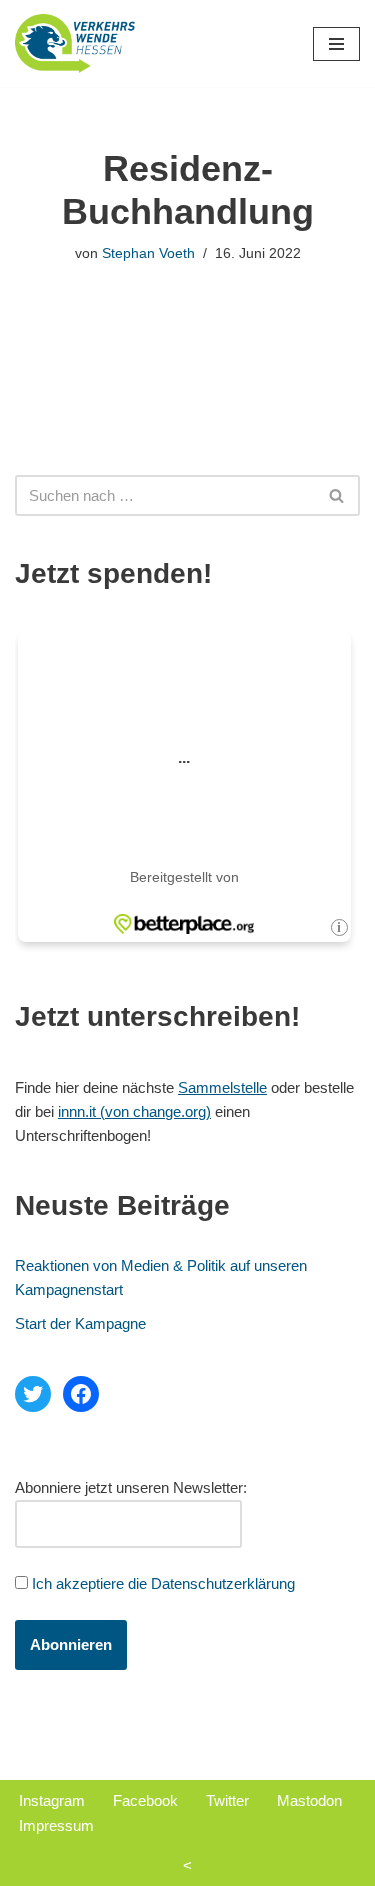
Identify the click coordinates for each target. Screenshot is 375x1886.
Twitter (227, 1800)
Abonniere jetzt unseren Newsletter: (131, 1487)
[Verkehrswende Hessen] (75, 43)
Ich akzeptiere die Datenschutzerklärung (163, 1583)
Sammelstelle (222, 1087)
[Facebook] (81, 1394)
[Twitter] (33, 1394)
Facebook (145, 1800)
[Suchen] (337, 495)
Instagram (52, 1800)
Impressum (56, 1825)
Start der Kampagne (80, 1323)
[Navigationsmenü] (336, 44)
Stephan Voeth (148, 253)
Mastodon (309, 1800)
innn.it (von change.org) (134, 1111)
